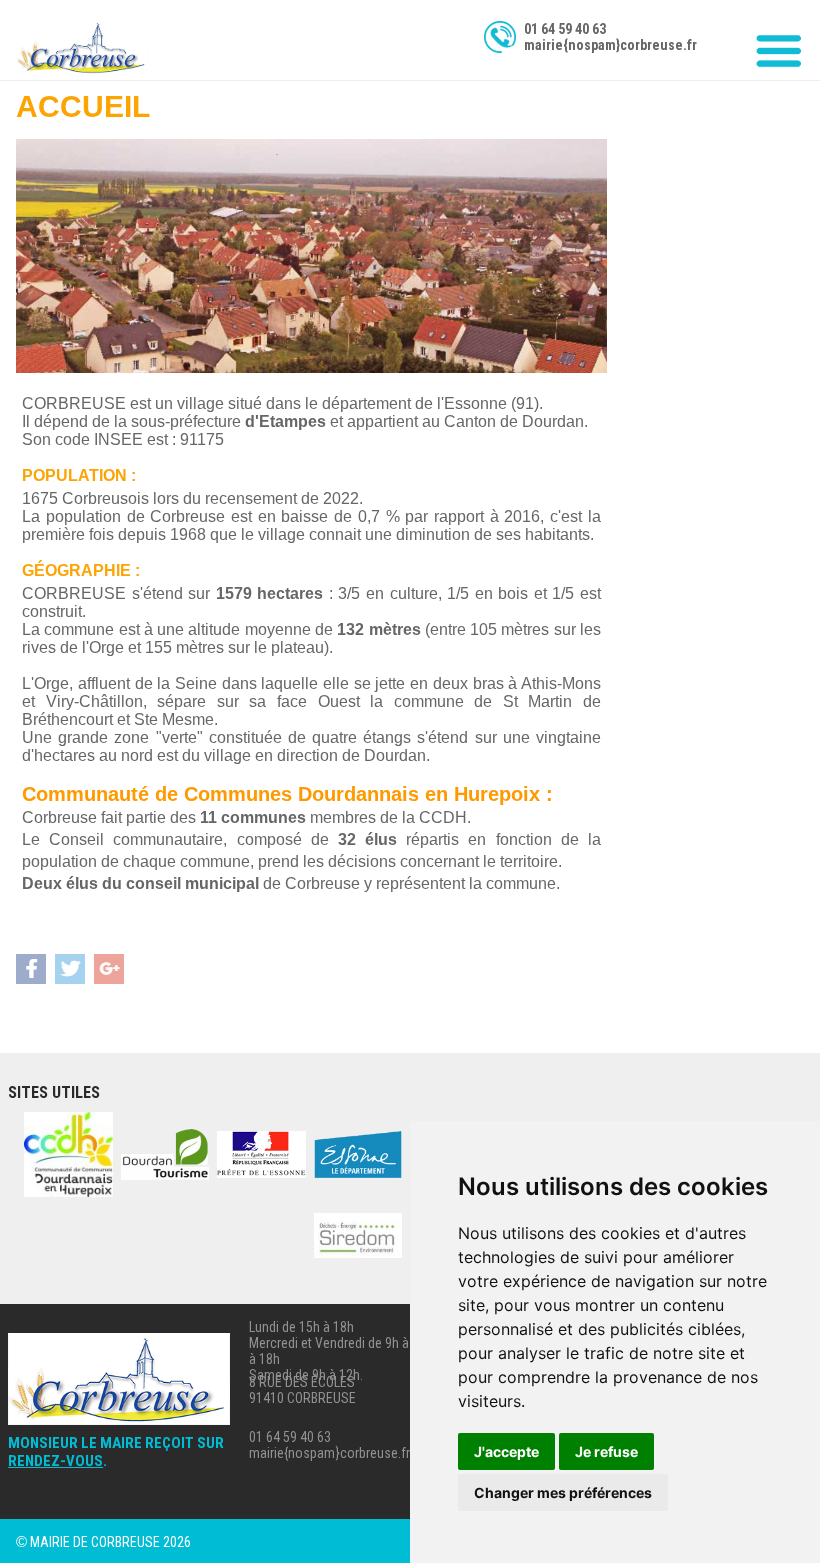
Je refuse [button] (606, 1451)
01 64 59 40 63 (565, 29)
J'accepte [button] (506, 1451)
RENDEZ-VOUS (55, 1461)
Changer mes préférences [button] (563, 1492)
